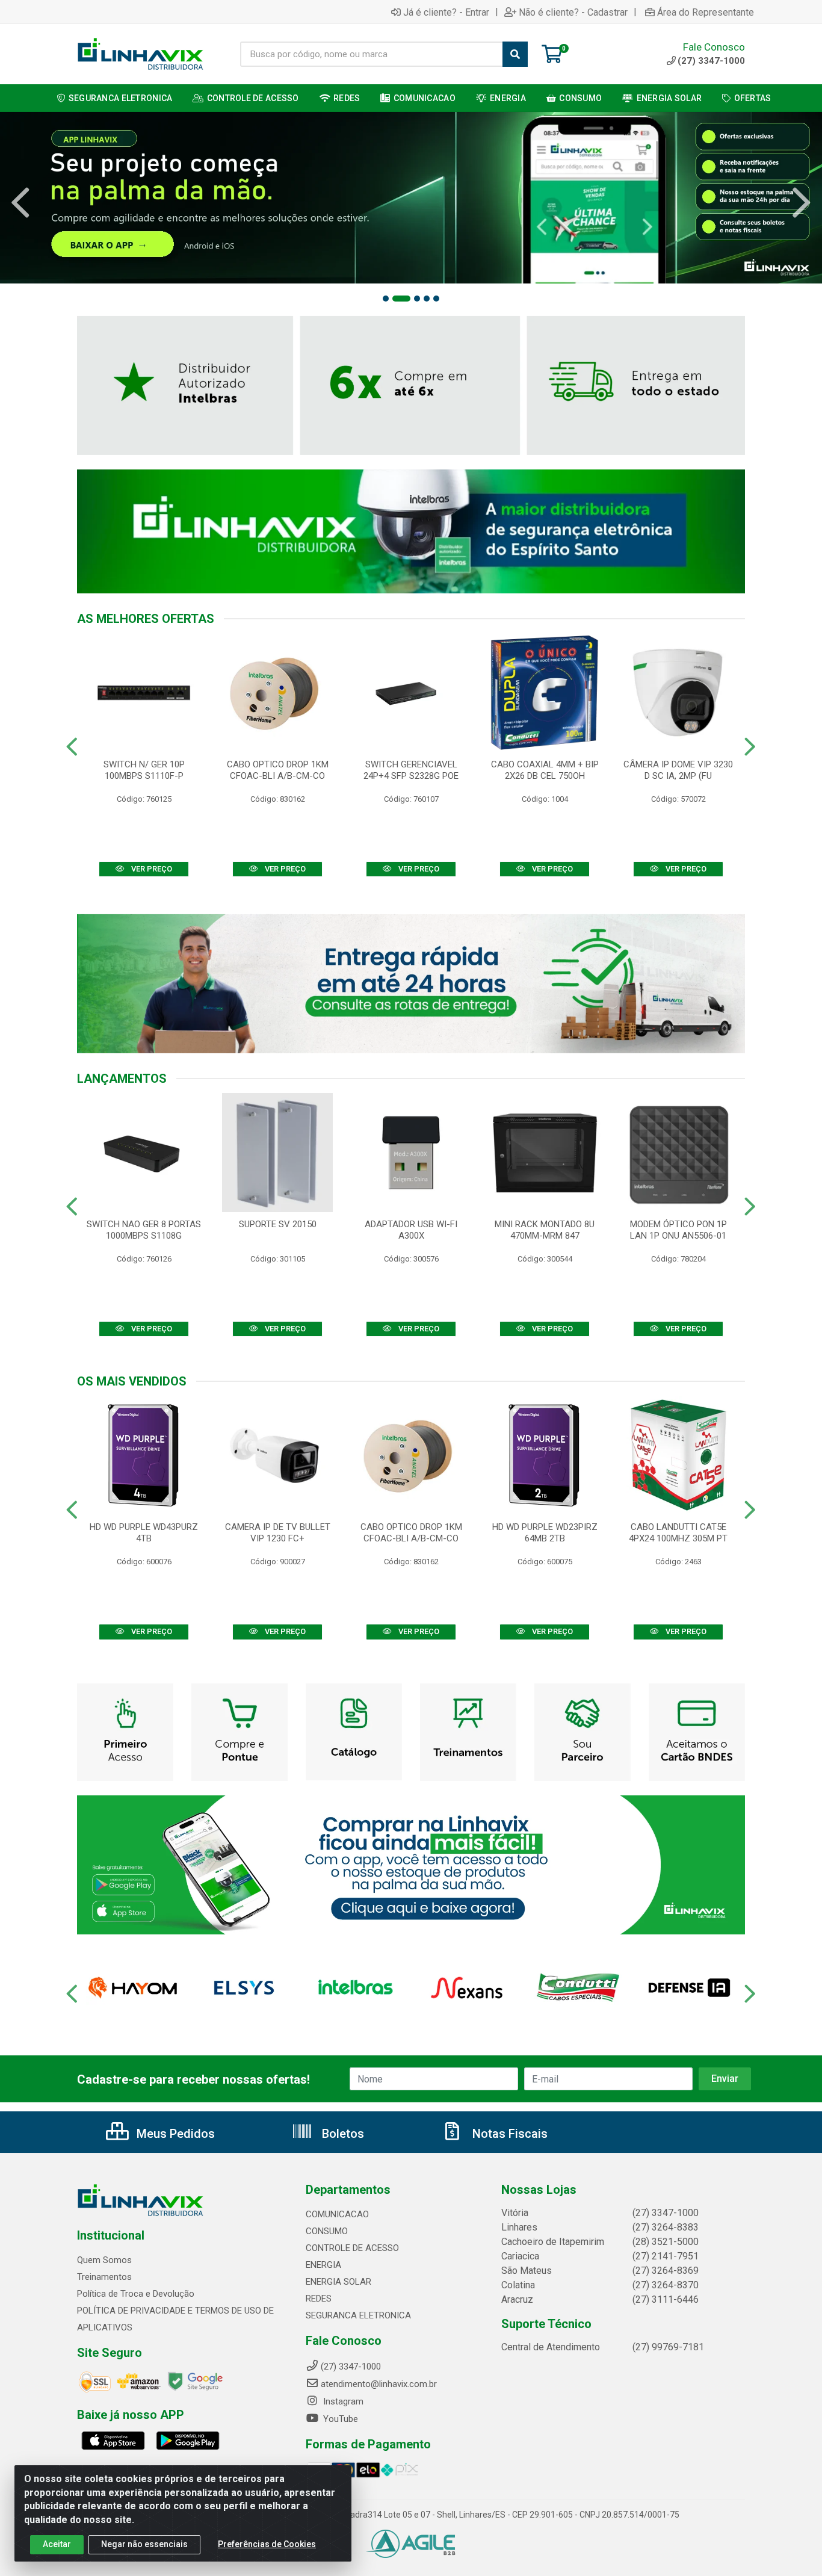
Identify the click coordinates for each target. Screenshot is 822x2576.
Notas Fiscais (508, 2134)
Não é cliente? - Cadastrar (573, 12)
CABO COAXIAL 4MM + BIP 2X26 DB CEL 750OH (545, 770)
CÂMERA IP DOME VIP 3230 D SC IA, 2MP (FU (678, 770)
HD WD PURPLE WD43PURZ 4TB (144, 1533)
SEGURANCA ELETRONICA (358, 2315)
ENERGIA (323, 2265)
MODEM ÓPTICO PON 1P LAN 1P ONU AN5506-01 (678, 1230)
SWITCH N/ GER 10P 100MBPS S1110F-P (144, 770)
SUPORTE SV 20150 (278, 1224)
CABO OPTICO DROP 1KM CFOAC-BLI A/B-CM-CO (278, 770)
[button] (386, 299)
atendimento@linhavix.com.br (379, 2384)
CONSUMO (327, 2231)
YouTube (339, 2419)
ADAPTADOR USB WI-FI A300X (411, 1230)
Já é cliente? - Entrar (446, 12)
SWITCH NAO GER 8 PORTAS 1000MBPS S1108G (144, 1230)
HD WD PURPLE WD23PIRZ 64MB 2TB (545, 1533)
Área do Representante (706, 12)
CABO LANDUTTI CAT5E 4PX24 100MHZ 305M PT (678, 1533)
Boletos (341, 2134)
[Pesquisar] (515, 54)
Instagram (342, 2401)
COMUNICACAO (337, 2214)
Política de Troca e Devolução (136, 2294)
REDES (319, 2299)
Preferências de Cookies (267, 2544)
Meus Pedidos (174, 2134)
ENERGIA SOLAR (338, 2282)
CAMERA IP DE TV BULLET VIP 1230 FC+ (278, 1533)
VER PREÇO (151, 869)
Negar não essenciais (144, 2544)
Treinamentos (104, 2277)
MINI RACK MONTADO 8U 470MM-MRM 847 (545, 1230)
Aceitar (57, 2544)
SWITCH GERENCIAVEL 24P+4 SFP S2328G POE (411, 770)
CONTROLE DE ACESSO (352, 2248)
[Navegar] (20, 203)
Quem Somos (104, 2260)
